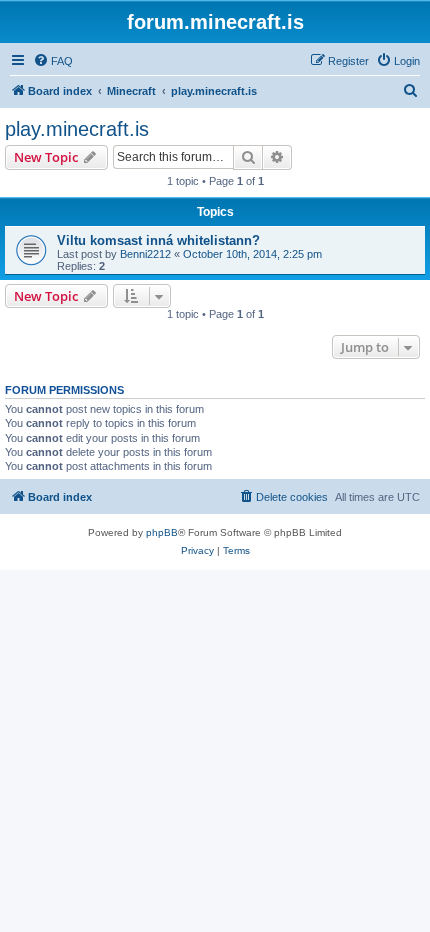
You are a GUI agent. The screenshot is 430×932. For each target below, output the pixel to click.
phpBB (162, 532)
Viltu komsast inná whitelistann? (158, 240)
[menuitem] (53, 61)
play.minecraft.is (77, 129)
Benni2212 (145, 254)
